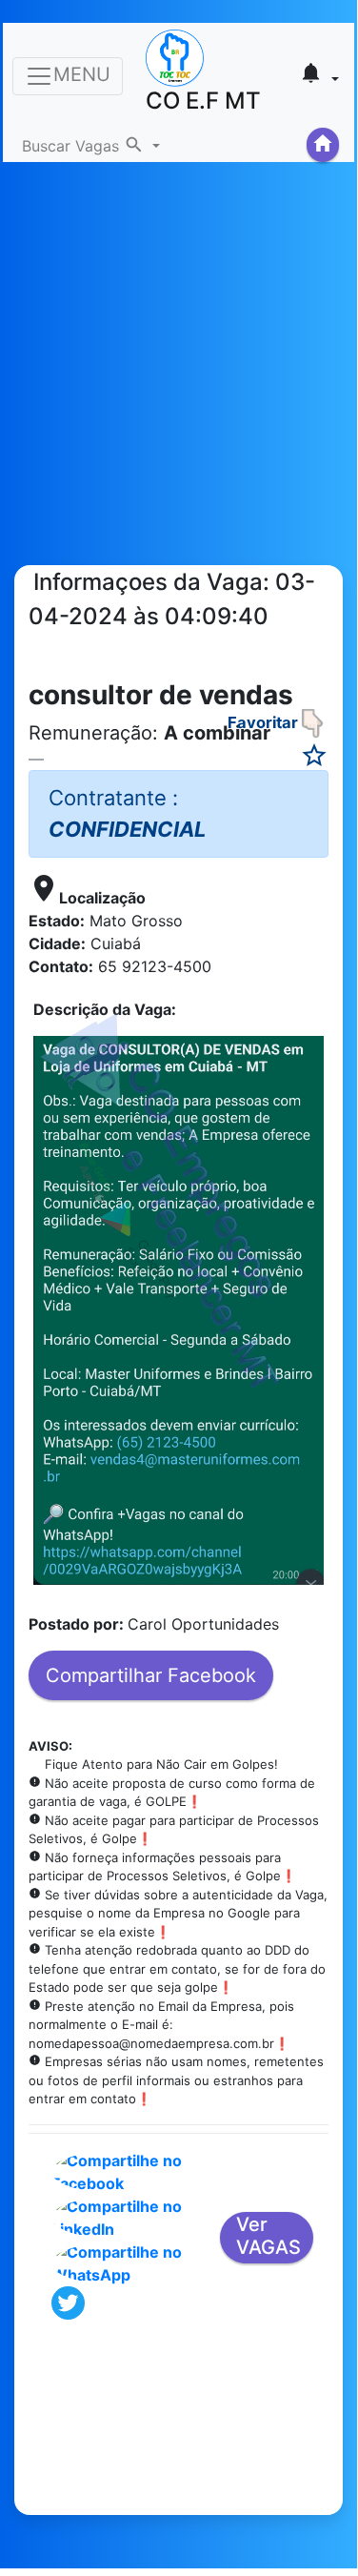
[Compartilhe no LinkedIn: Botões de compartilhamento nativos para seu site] (132, 2216)
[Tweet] (68, 2301)
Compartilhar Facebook (151, 1675)
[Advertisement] (179, 341)
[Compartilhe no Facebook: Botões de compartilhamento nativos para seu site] (132, 2170)
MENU (82, 74)
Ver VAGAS (268, 2236)
